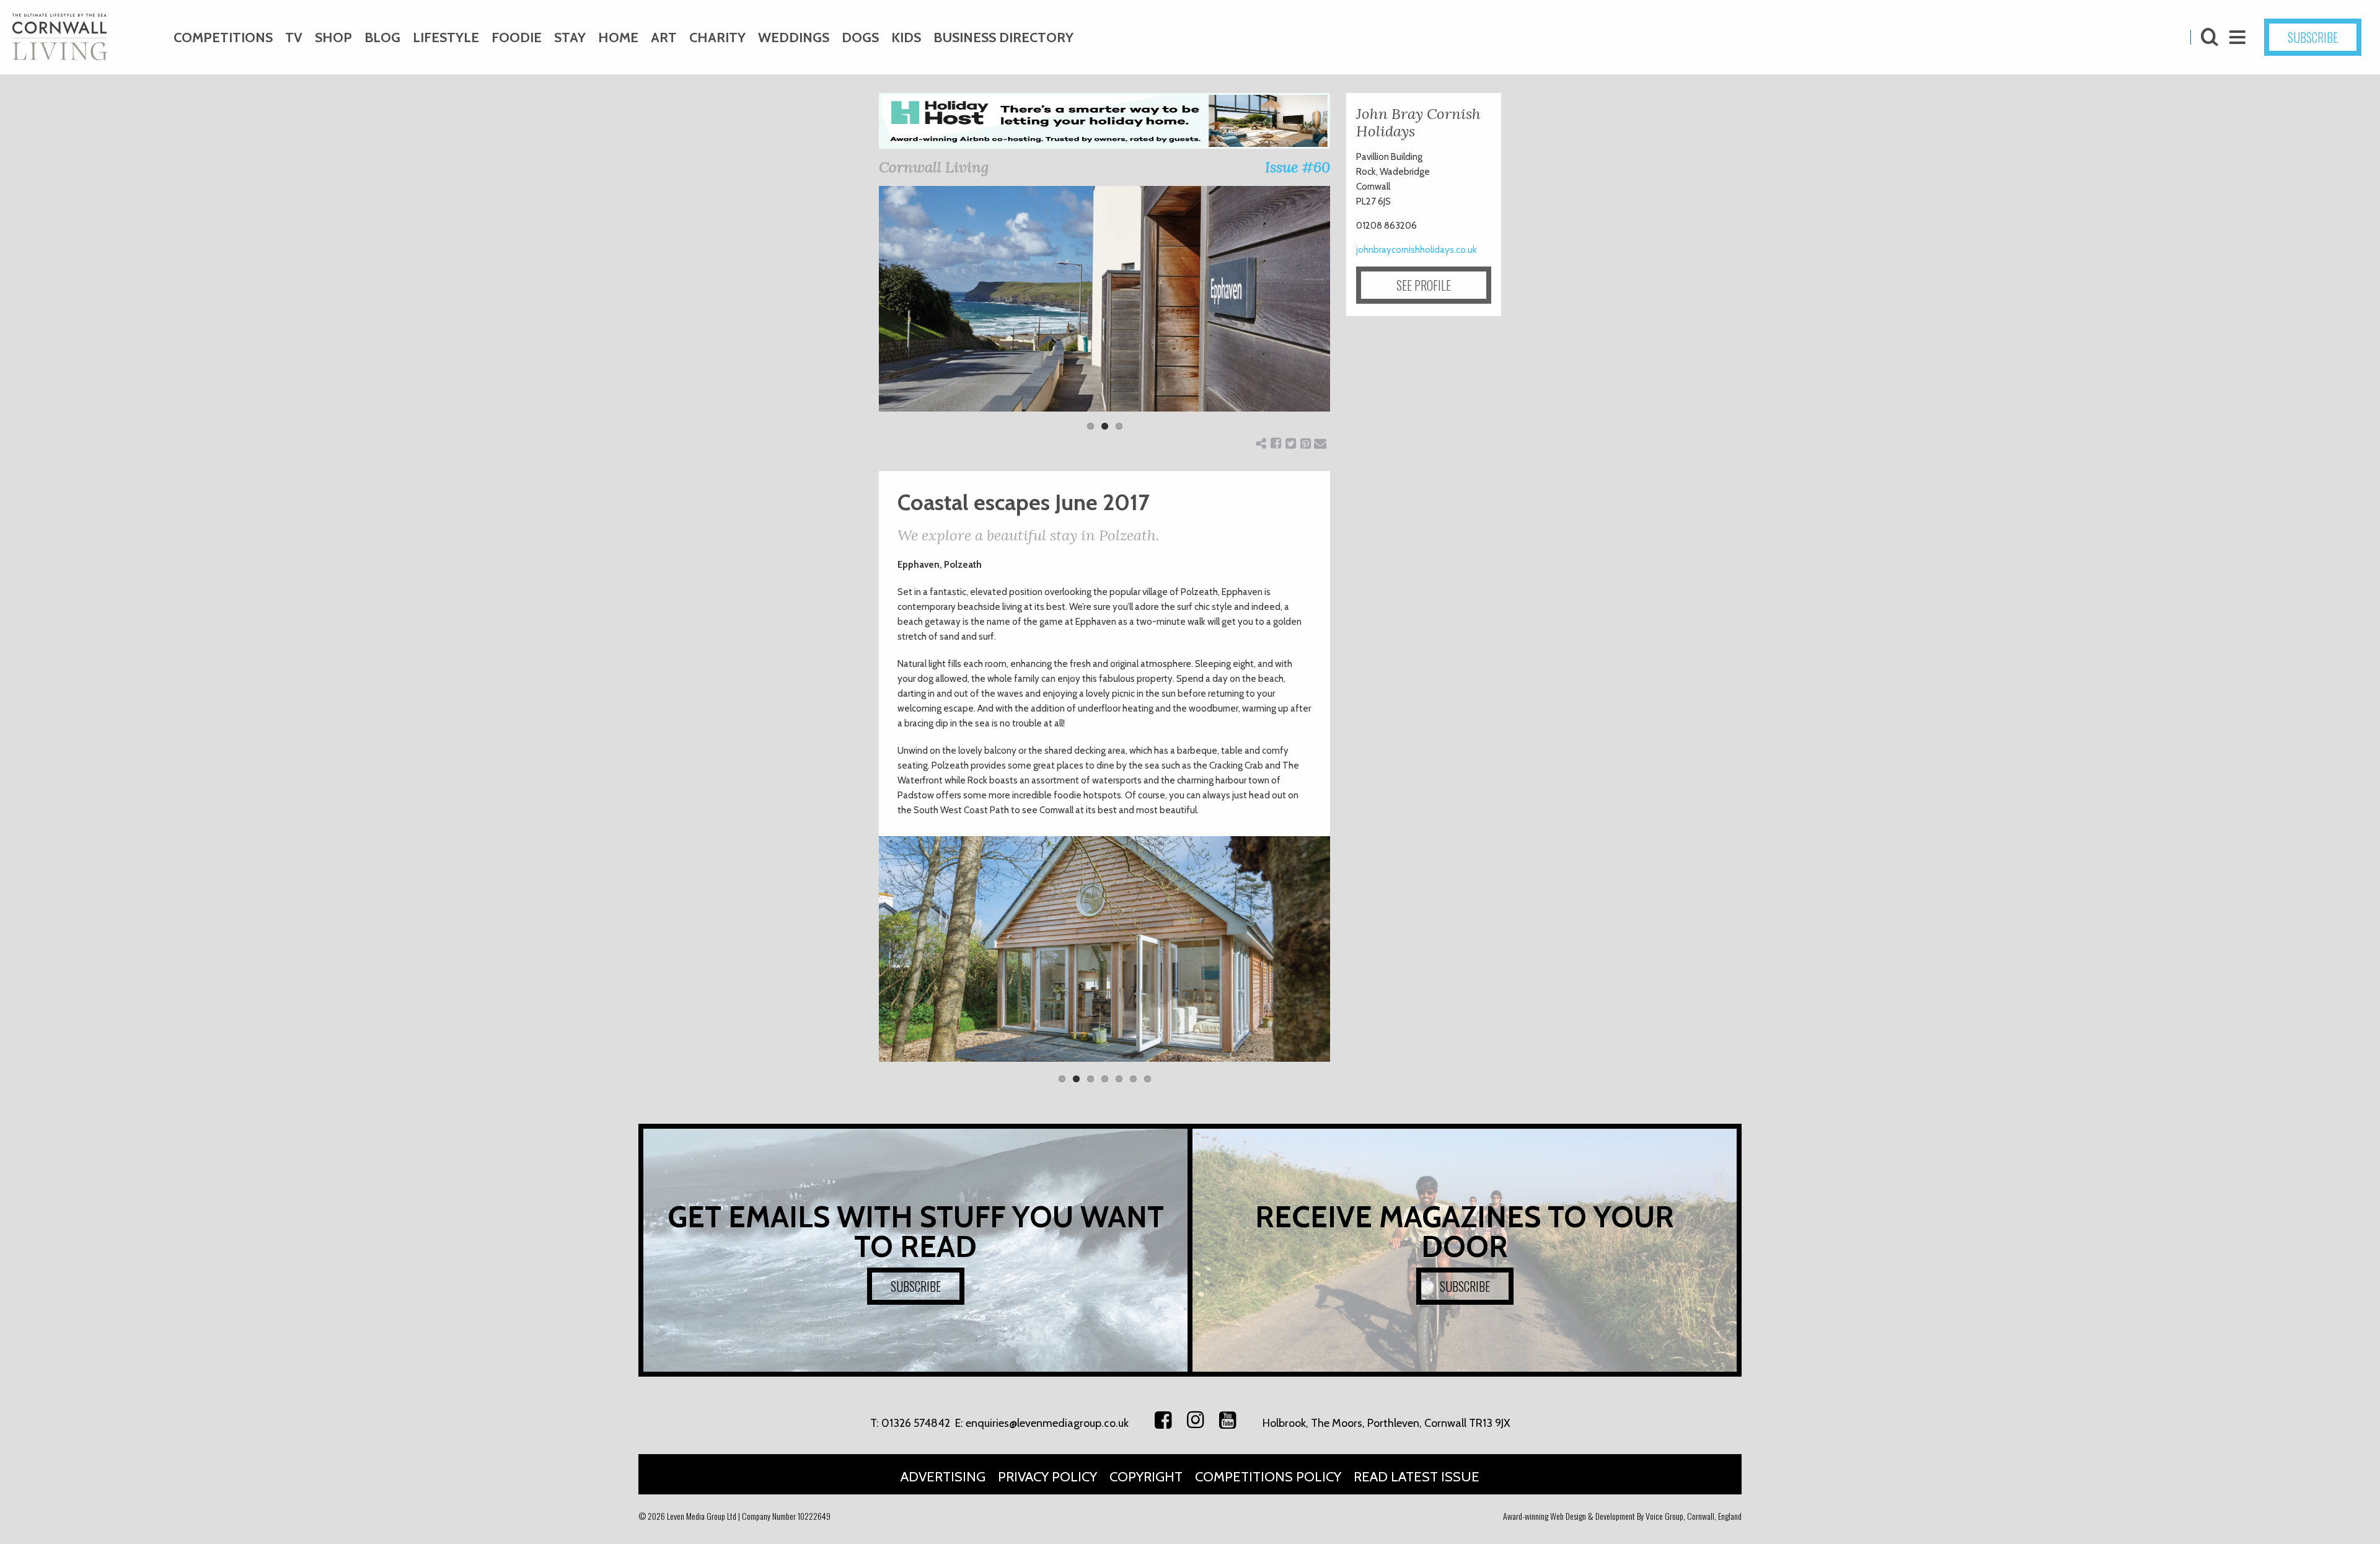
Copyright (1146, 1477)
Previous (860, 316)
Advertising (943, 1477)
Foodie (517, 37)
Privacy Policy (1047, 1477)
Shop (333, 37)
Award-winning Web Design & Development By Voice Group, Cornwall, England (1622, 1516)
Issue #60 (1298, 167)
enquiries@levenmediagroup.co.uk (1047, 1423)
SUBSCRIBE (2313, 37)
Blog (382, 37)
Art (664, 37)
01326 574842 (916, 1423)
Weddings (794, 37)
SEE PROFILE (1424, 285)
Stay (570, 37)
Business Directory (1003, 37)
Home (618, 37)
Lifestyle (446, 37)
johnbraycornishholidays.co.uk (1417, 250)
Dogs (860, 37)
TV (294, 37)
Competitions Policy (1268, 1477)
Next (1349, 316)
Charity (717, 37)
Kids (906, 37)
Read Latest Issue (1417, 1477)
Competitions (223, 37)
